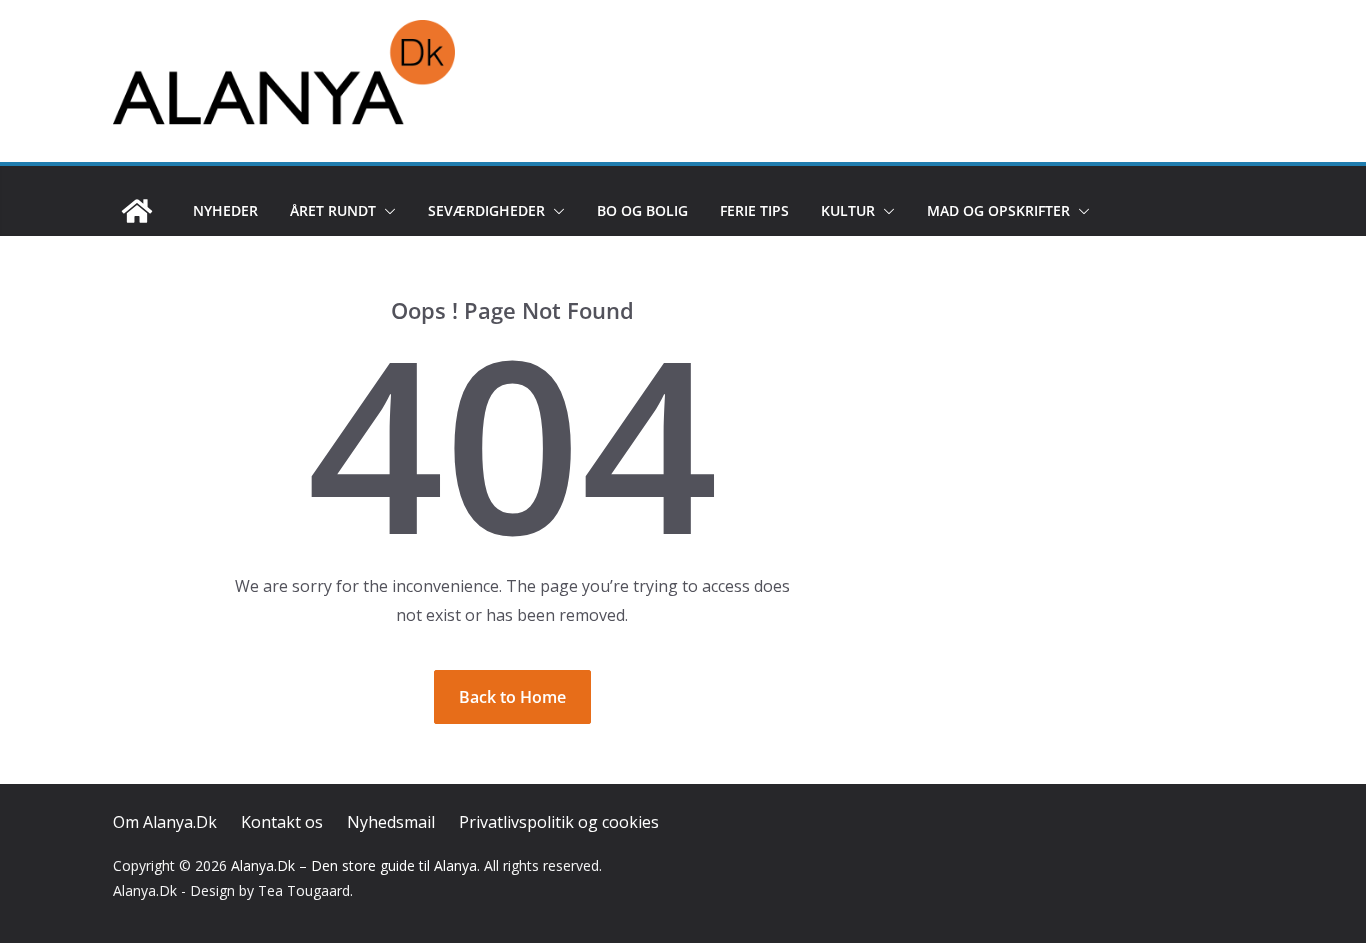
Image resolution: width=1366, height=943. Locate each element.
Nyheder (225, 210)
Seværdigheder (486, 210)
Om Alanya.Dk (165, 822)
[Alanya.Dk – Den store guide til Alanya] (137, 211)
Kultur (848, 210)
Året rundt (333, 210)
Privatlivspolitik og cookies (559, 822)
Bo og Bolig (642, 210)
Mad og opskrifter (998, 210)
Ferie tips (754, 210)
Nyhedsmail (391, 822)
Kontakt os (282, 822)
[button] (386, 211)
